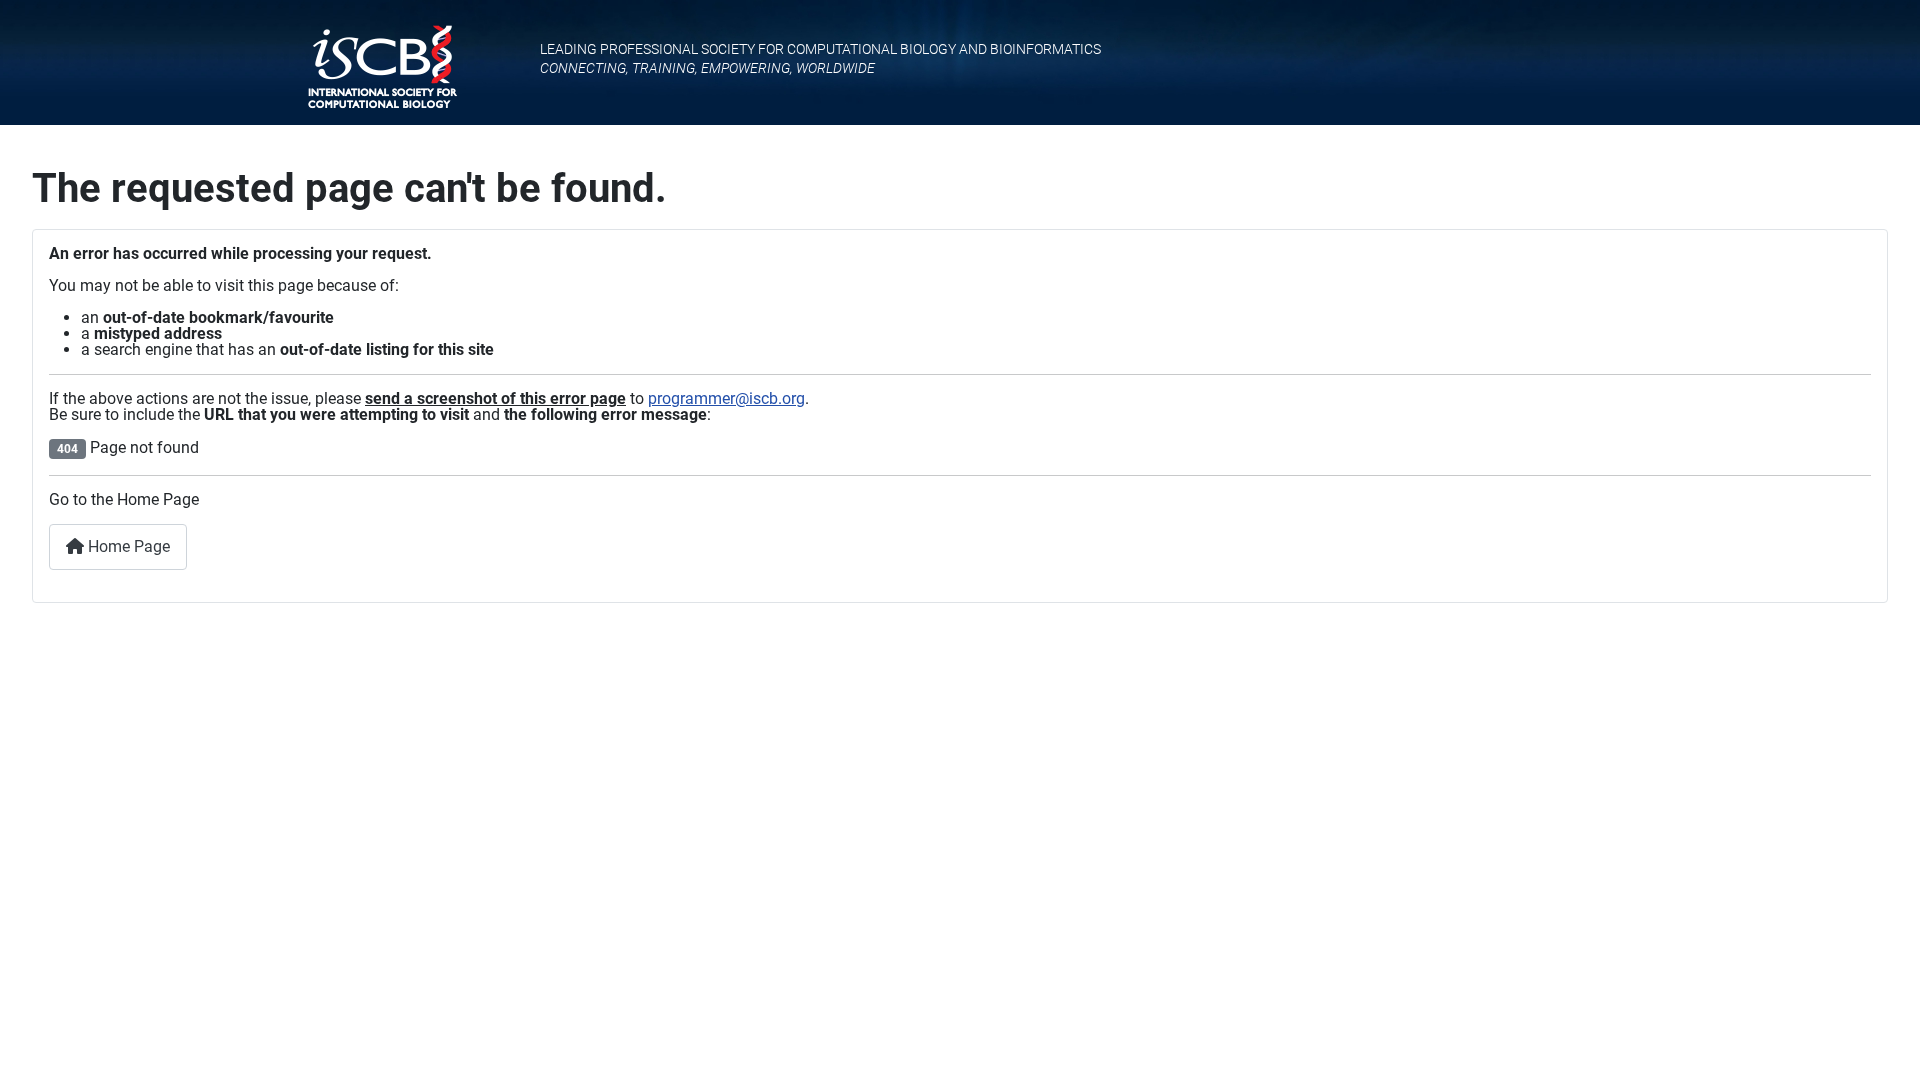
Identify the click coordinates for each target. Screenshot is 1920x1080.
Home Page (127, 546)
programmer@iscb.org (726, 398)
